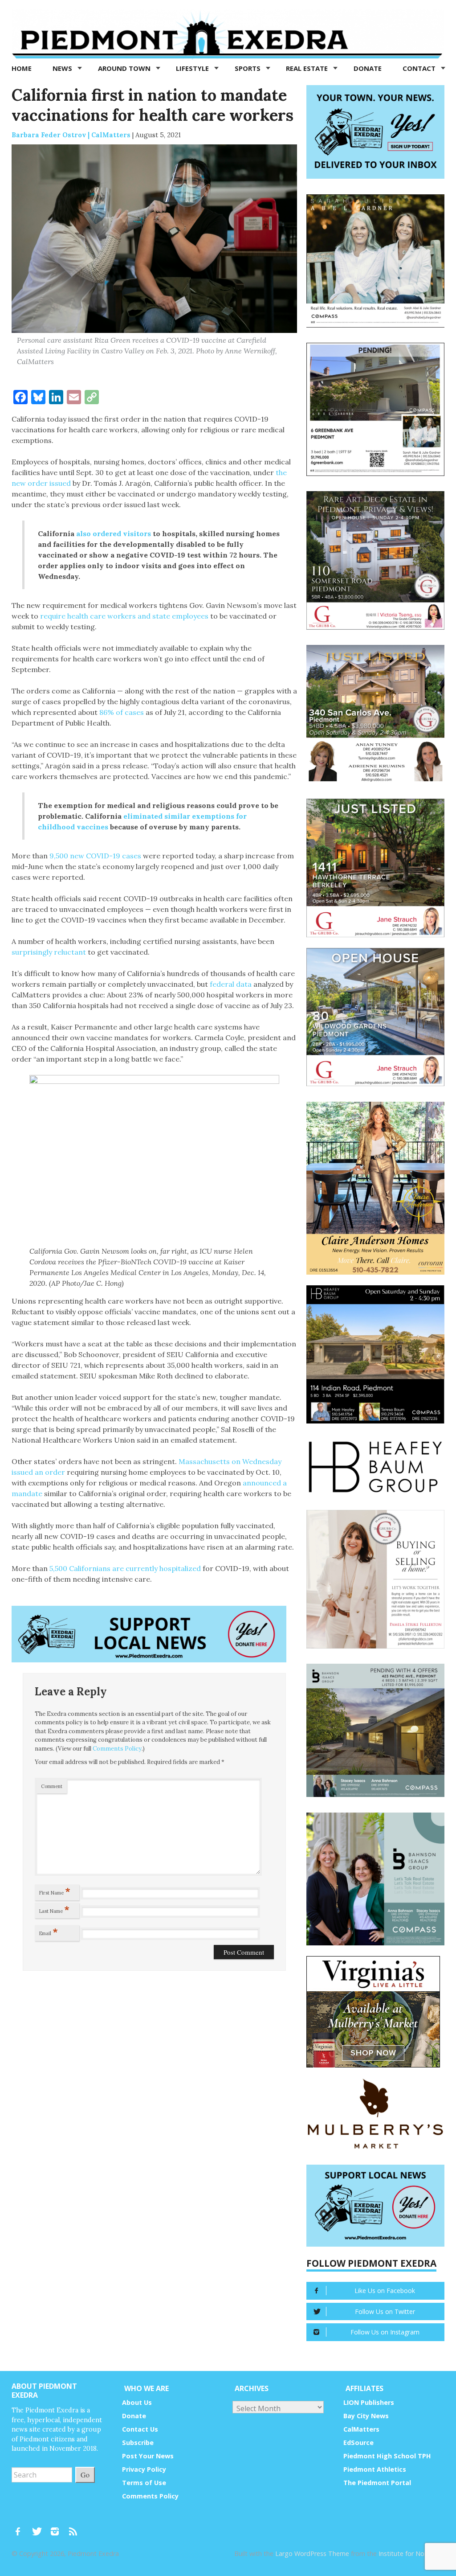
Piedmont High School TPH (387, 2456)
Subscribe (138, 2443)
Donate (368, 68)
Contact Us (140, 2429)
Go (85, 2475)
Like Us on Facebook (385, 2291)
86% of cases (121, 712)
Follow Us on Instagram (385, 2332)
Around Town (125, 68)
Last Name (54, 1909)
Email (49, 1932)
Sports (248, 68)
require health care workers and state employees (124, 616)
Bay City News (366, 2416)
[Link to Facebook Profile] (21, 2527)
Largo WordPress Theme (312, 2553)
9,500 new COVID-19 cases (95, 856)
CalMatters (361, 2429)
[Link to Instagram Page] (58, 2527)
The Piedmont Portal (377, 2483)
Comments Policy (117, 1749)
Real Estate (308, 68)
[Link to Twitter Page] (39, 2527)
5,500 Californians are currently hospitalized (125, 1568)
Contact (420, 68)
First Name (55, 1891)
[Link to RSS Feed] (74, 2527)
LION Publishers (369, 2402)
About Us (137, 2402)
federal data (231, 984)
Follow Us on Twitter (385, 2311)
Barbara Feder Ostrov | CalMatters (71, 135)
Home (22, 68)
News (63, 68)
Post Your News (148, 2456)
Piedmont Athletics (375, 2469)
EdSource (358, 2443)
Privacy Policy (144, 2469)
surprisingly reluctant (49, 952)
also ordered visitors (114, 533)
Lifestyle (193, 68)
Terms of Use (144, 2483)
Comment (52, 1786)
